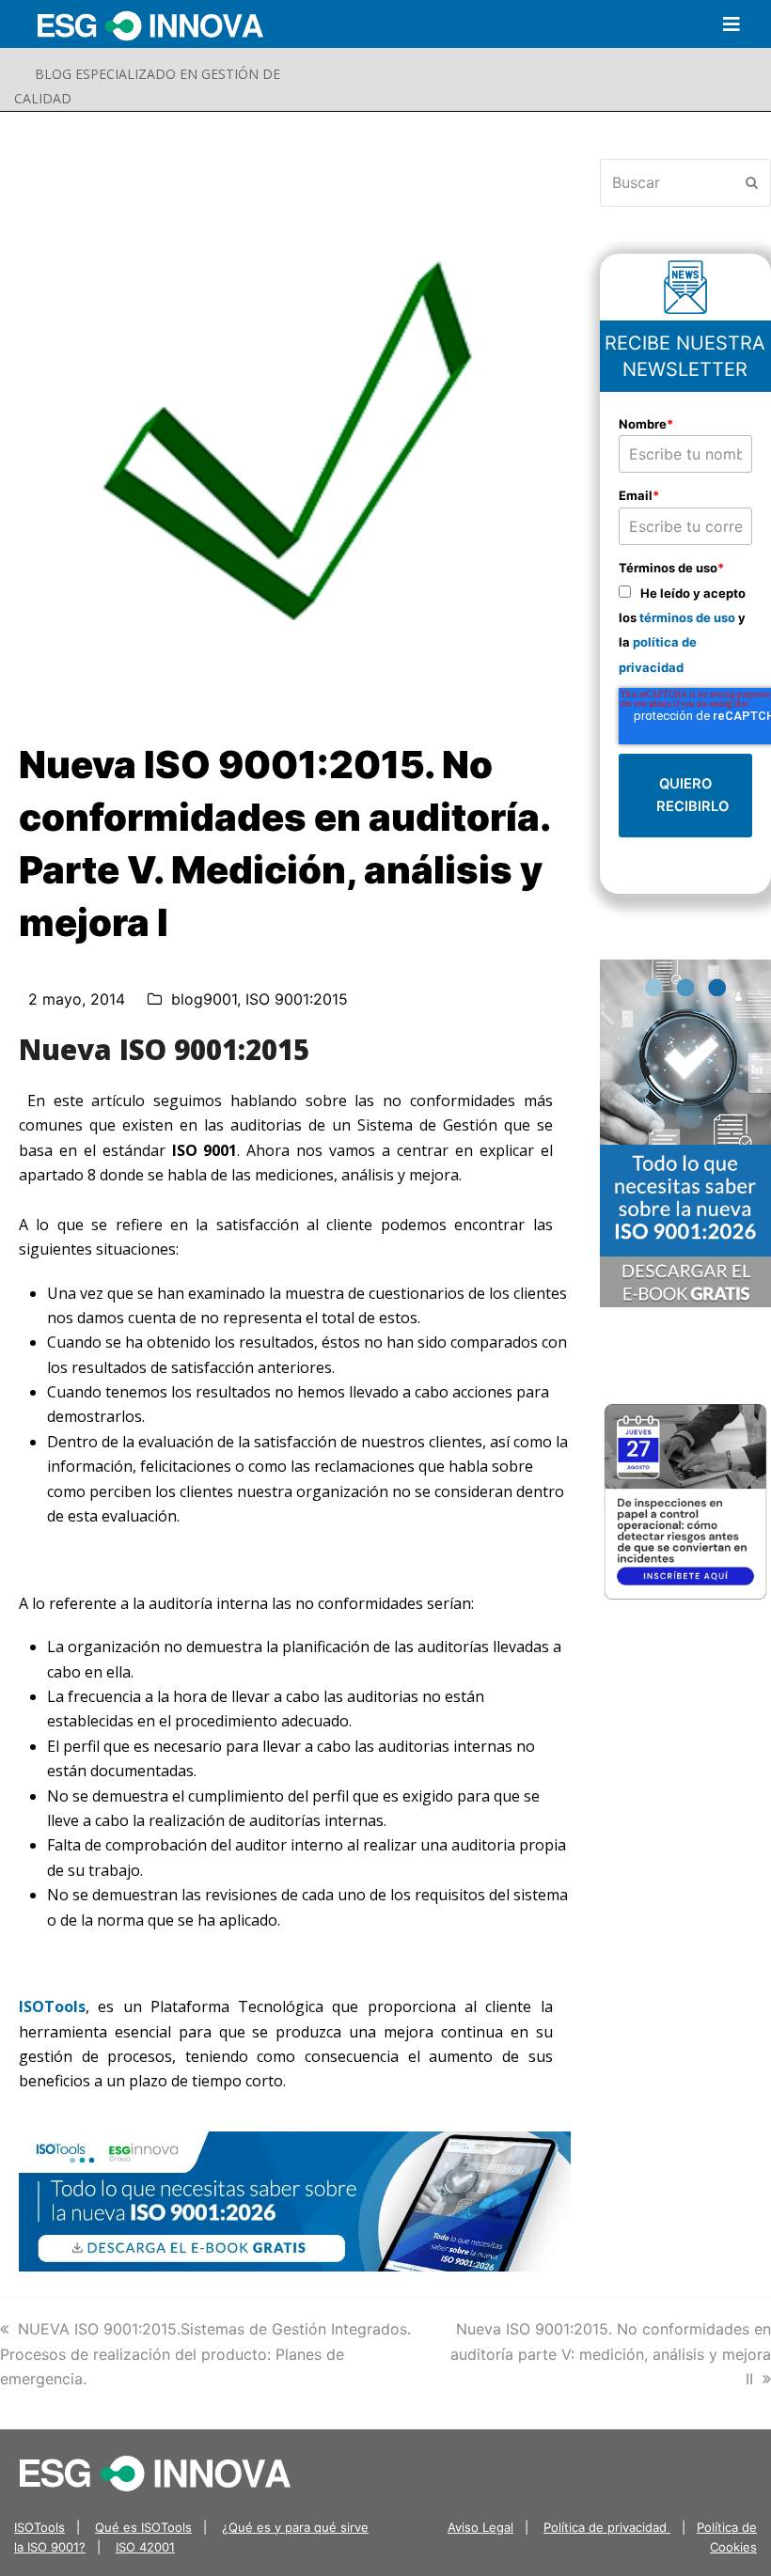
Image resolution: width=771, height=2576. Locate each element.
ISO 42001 (145, 2547)
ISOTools (52, 2006)
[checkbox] (686, 630)
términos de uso (687, 617)
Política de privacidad (607, 2527)
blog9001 (204, 999)
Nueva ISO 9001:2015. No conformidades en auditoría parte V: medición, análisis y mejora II (611, 2354)
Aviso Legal (480, 2527)
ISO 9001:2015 (297, 999)
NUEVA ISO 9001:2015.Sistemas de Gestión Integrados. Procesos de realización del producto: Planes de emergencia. (205, 2354)
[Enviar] (752, 182)
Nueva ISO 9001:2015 (164, 1049)
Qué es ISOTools (143, 2527)
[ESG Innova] (155, 2472)
